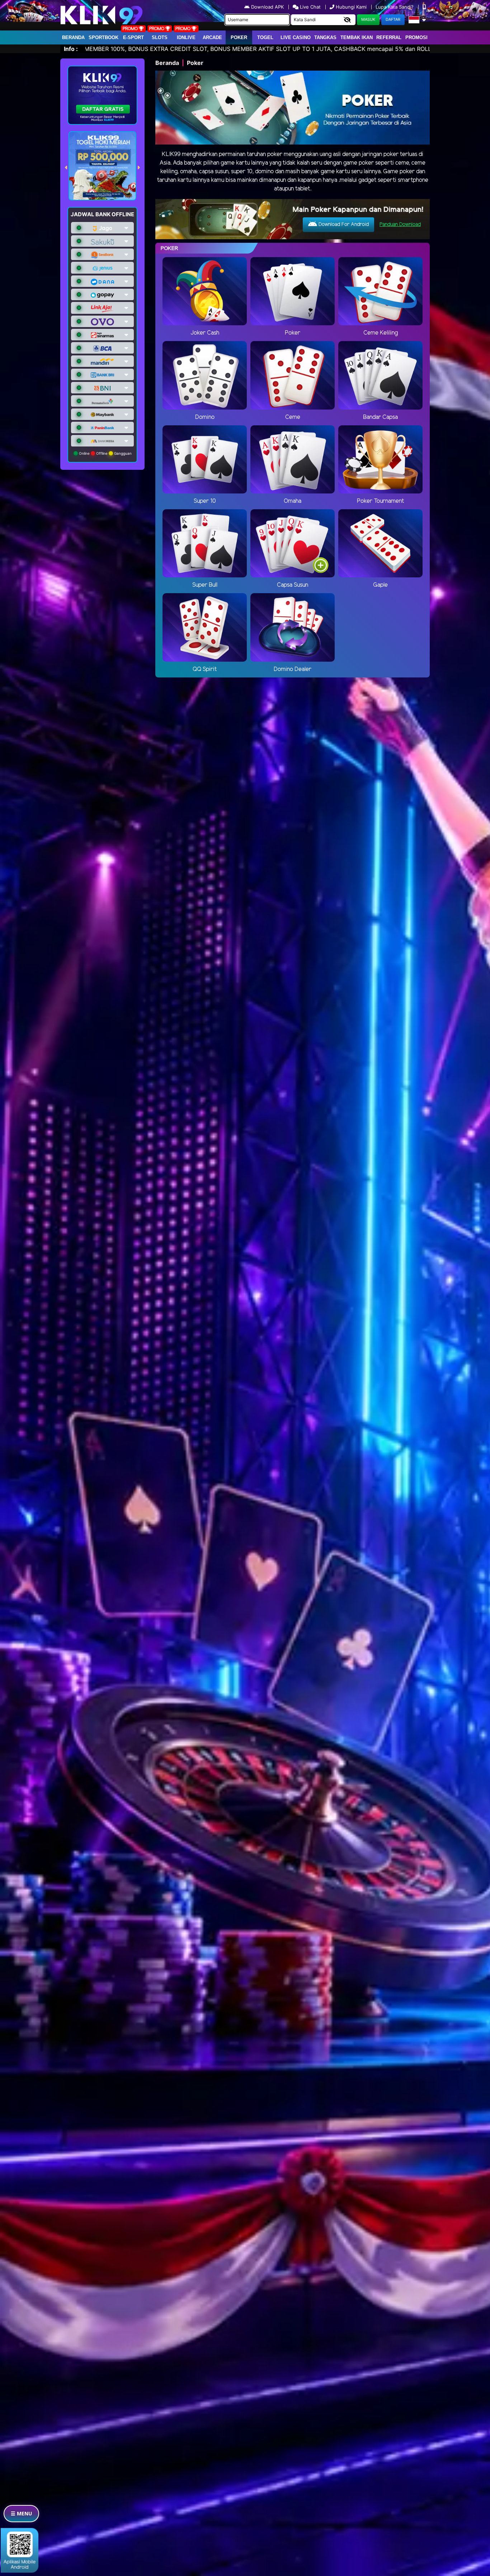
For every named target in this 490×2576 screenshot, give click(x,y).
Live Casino (296, 37)
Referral (389, 37)
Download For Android (343, 225)
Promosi (416, 37)
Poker (239, 37)
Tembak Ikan (357, 37)
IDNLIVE (186, 37)
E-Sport (133, 37)
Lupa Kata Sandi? (395, 7)
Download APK (267, 7)
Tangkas (325, 37)
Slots (160, 37)
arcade (212, 37)
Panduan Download (400, 225)
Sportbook (103, 37)
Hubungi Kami (351, 7)
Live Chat (310, 7)
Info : (71, 49)
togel (265, 37)
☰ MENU (21, 2513)
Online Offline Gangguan (105, 453)
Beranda (73, 37)
